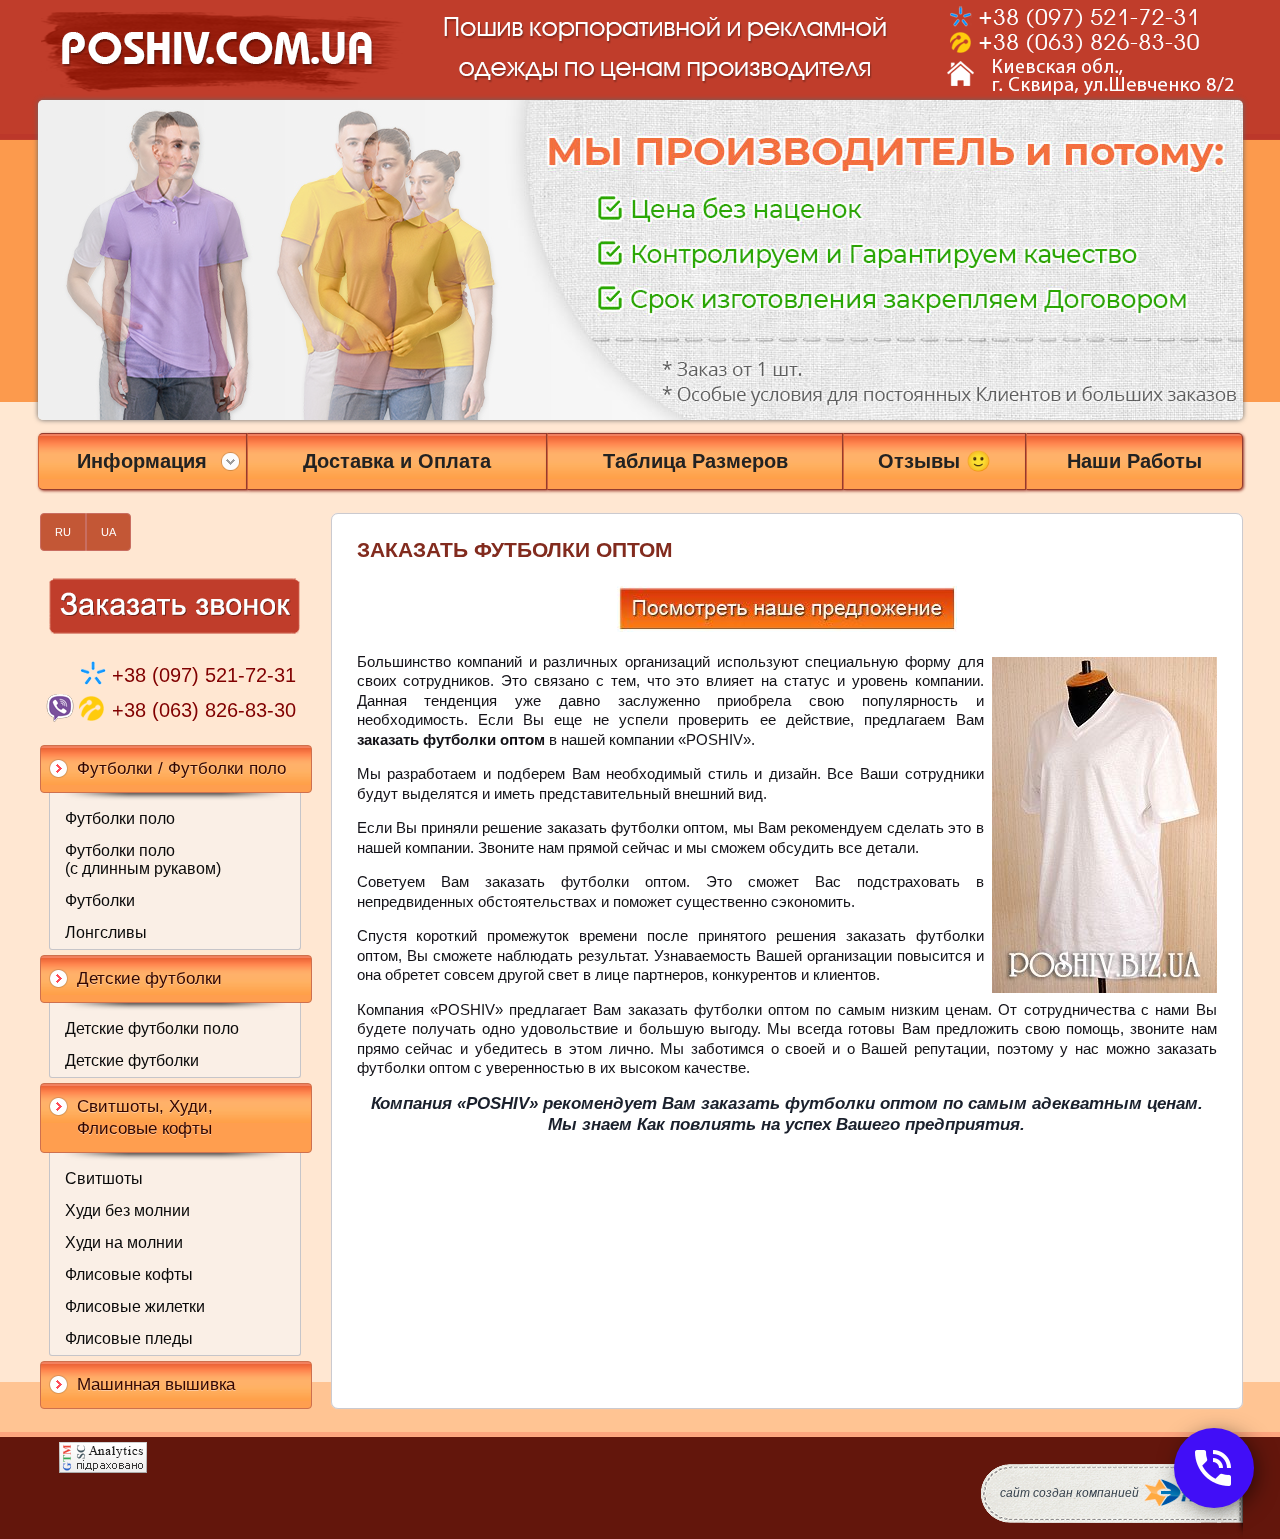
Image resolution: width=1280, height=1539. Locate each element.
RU (63, 532)
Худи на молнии (124, 1242)
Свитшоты (104, 1178)
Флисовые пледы (129, 1338)
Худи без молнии (127, 1210)
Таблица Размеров (695, 461)
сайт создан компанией (1069, 1493)
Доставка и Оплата (397, 461)
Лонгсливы (106, 932)
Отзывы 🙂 (934, 461)
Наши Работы (1134, 461)
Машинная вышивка (156, 1384)
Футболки (100, 900)
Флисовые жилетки (135, 1306)
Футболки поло (120, 818)
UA (108, 532)
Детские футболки (132, 1060)
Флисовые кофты (129, 1274)
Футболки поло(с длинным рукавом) (143, 859)
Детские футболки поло (152, 1028)
